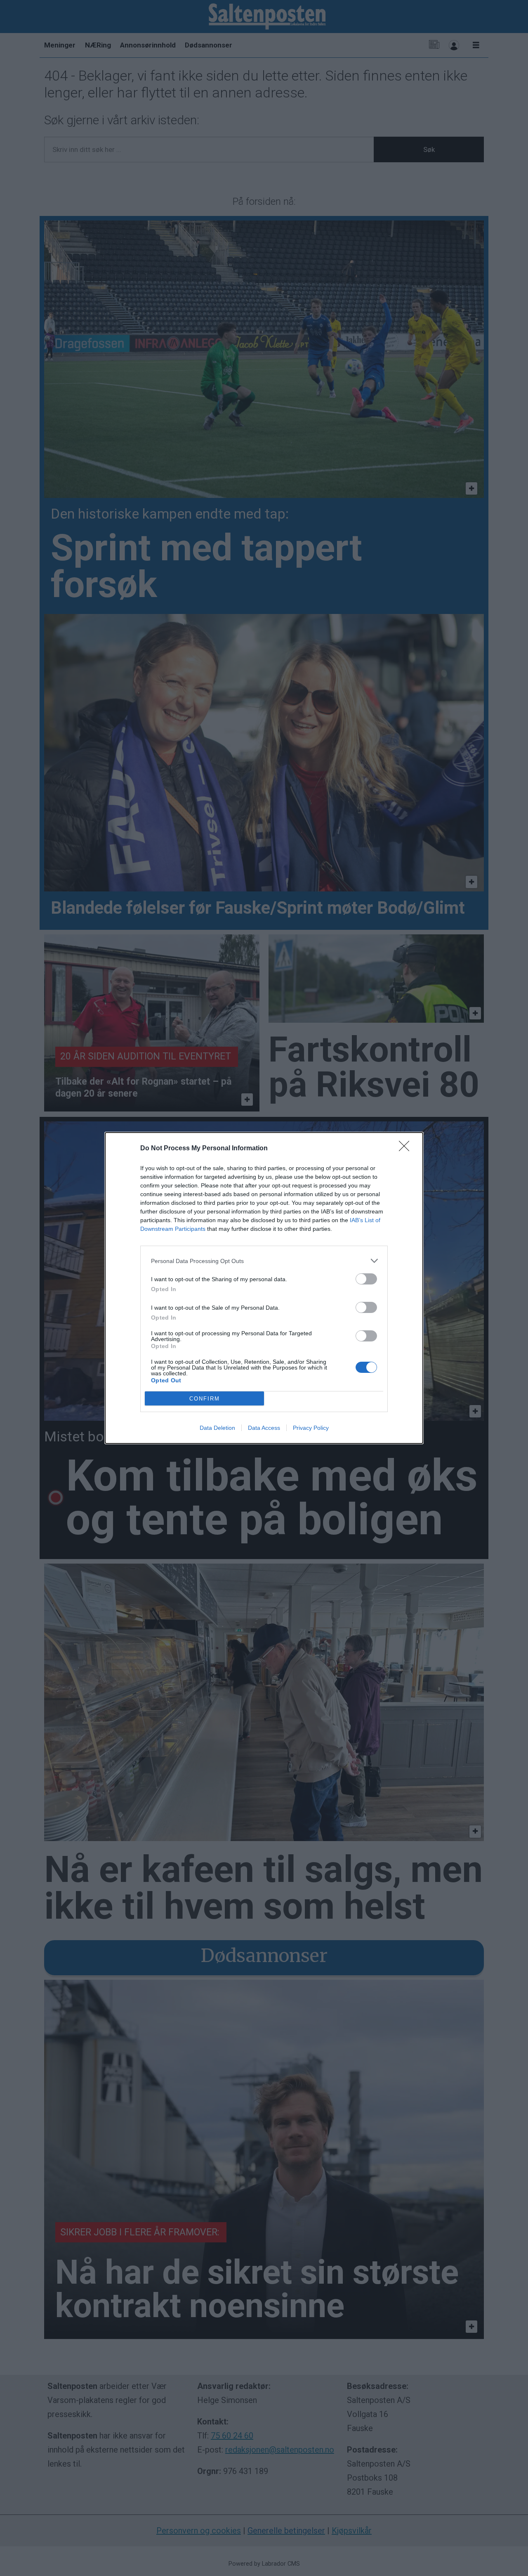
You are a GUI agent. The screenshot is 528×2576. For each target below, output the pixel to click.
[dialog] (264, 1288)
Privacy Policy (311, 1428)
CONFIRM (205, 1399)
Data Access (264, 1428)
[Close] (407, 1149)
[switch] (366, 1279)
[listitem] (264, 1261)
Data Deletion (217, 1428)
